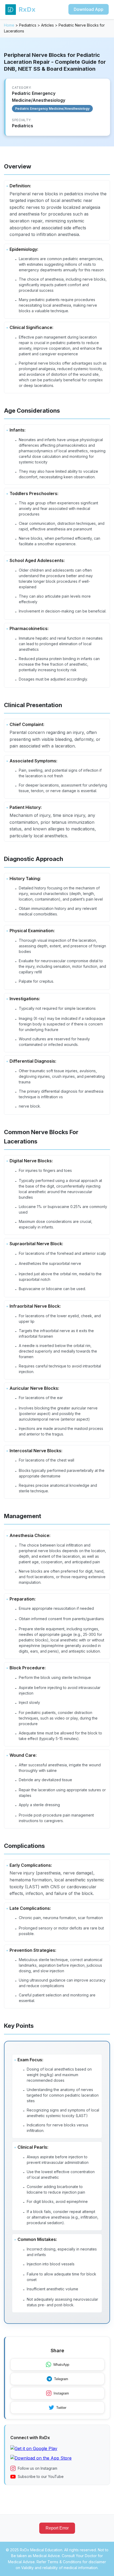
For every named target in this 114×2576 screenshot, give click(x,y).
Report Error (57, 2528)
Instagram (61, 2393)
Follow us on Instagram (38, 2468)
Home (9, 25)
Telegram (61, 2379)
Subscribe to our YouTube (41, 2476)
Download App (89, 9)
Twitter (61, 2408)
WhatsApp (61, 2365)
